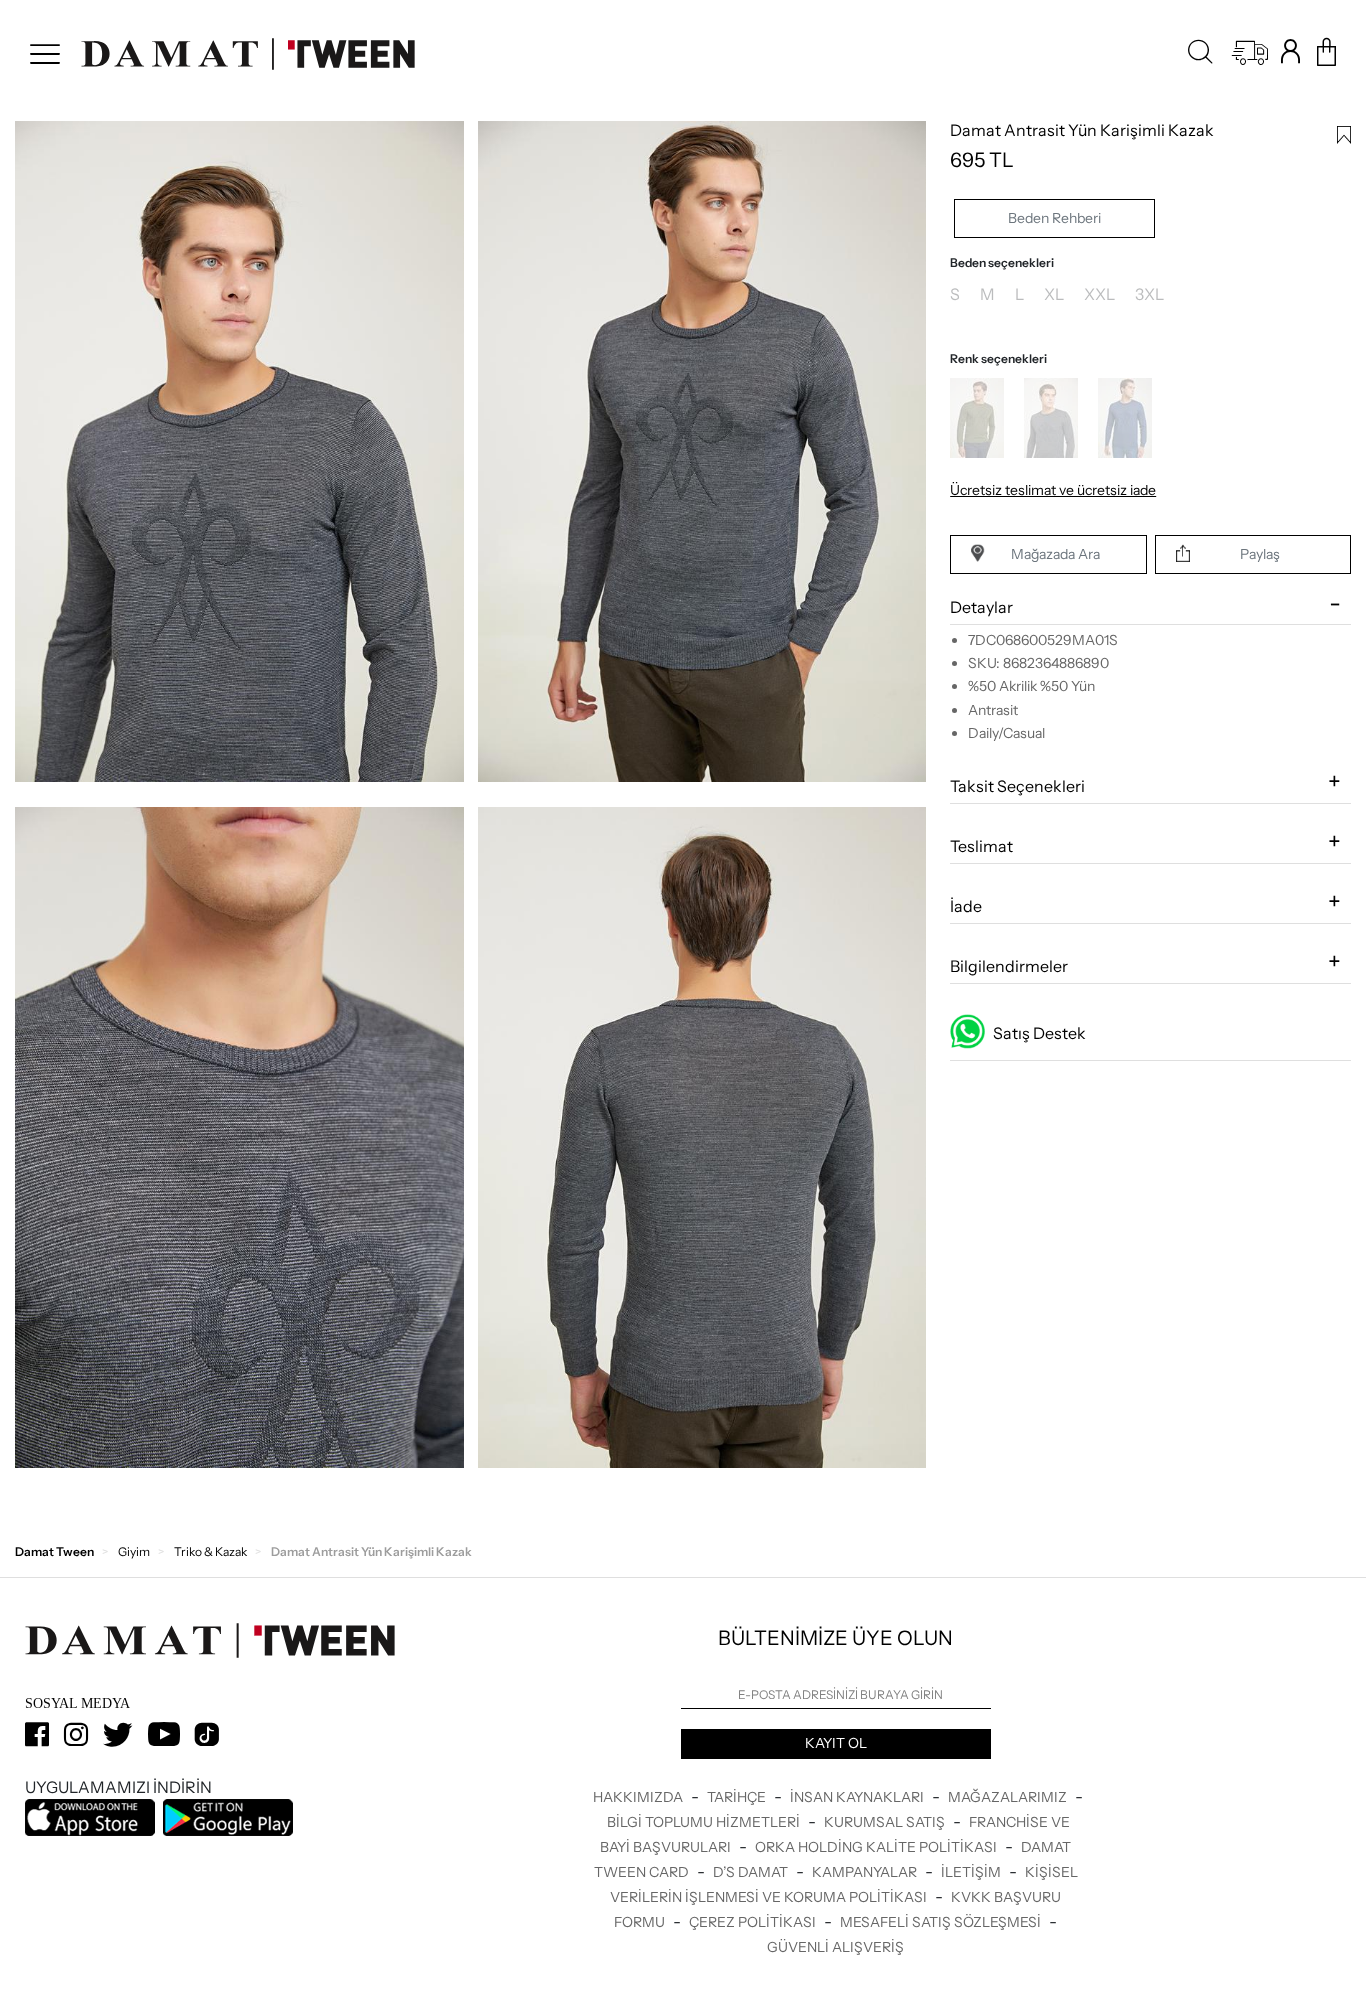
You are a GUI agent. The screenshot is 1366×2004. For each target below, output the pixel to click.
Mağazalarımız (1009, 1797)
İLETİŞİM (972, 1872)
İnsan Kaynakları (858, 1797)
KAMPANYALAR (866, 1872)
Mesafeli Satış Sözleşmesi (942, 1922)
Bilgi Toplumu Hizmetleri (705, 1822)
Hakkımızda (639, 1797)
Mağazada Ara (1055, 554)
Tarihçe (738, 1797)
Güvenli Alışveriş (835, 1947)
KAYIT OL (836, 1743)
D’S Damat (752, 1872)
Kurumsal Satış (886, 1822)
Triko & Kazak (210, 1551)
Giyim (134, 1551)
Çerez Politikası (754, 1922)
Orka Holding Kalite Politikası (877, 1847)
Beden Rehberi (1054, 218)
